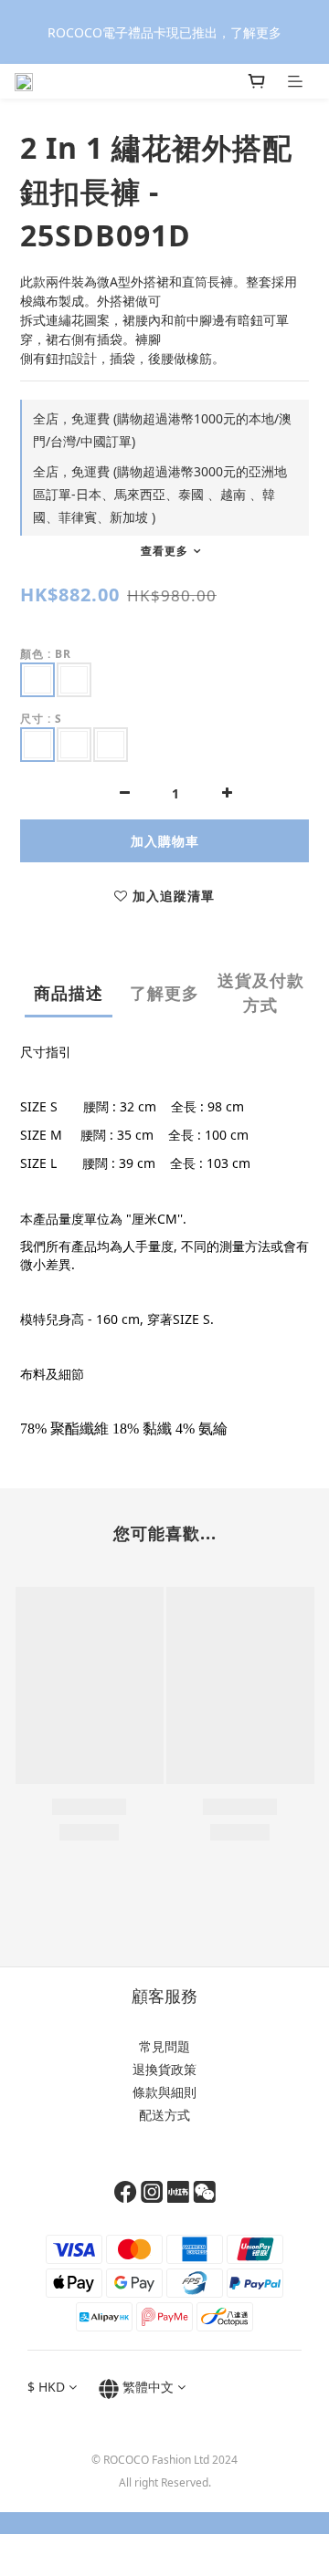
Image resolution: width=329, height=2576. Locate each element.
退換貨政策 (164, 2069)
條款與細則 (164, 2092)
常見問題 (164, 2046)
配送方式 (164, 2115)
